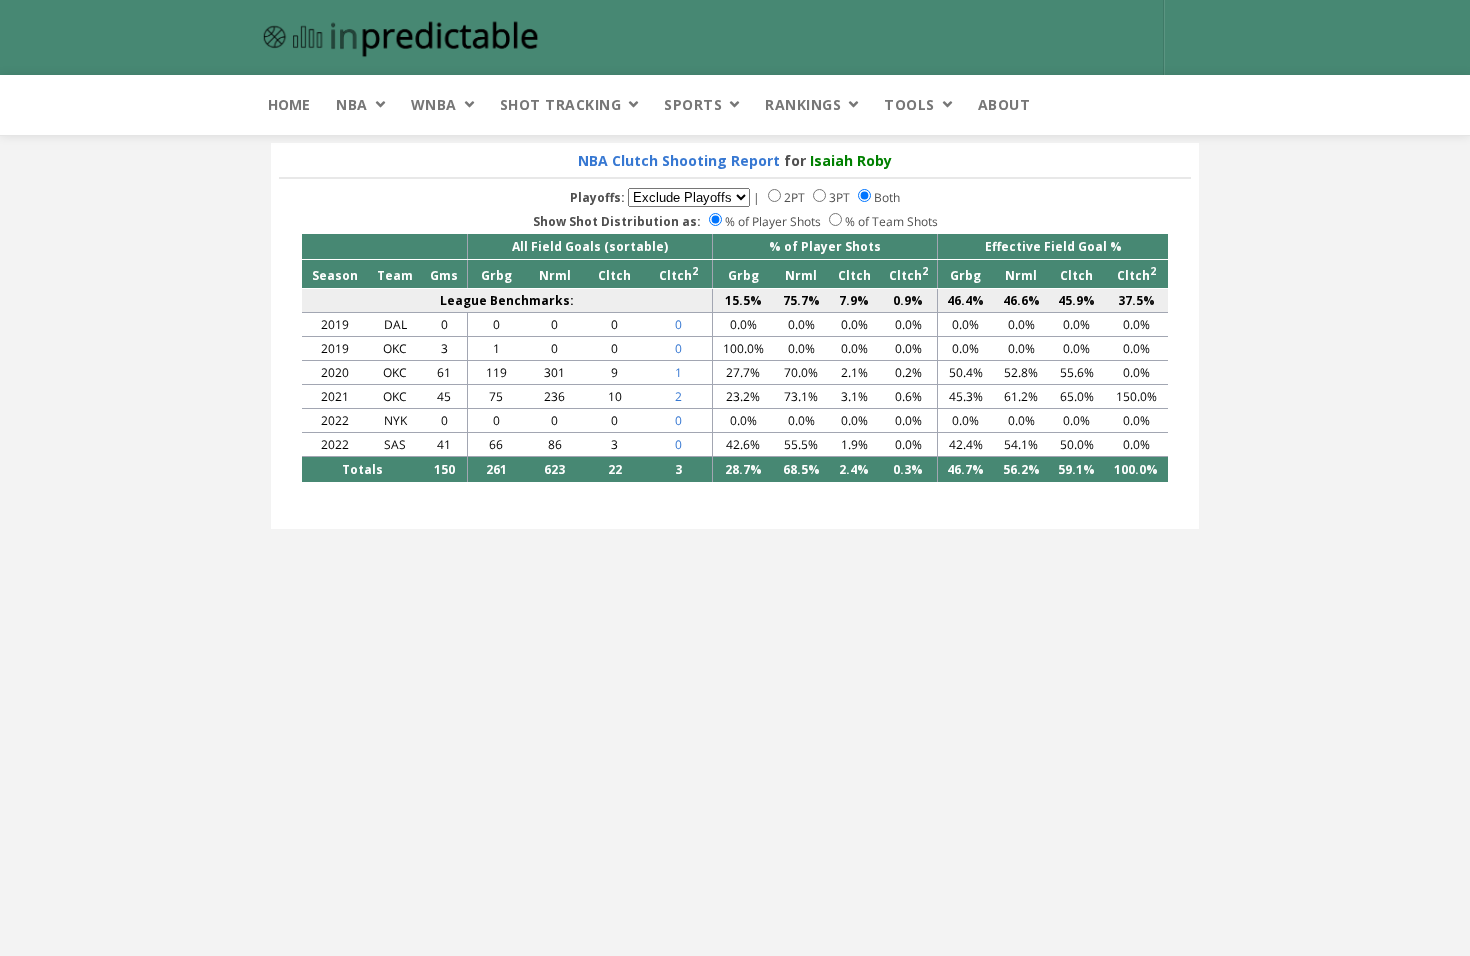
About (1004, 104)
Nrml (555, 275)
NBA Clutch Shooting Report (679, 160)
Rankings (803, 104)
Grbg (496, 275)
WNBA (434, 104)
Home (289, 104)
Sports (693, 104)
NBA (352, 104)
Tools (909, 104)
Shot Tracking (561, 104)
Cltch (614, 275)
